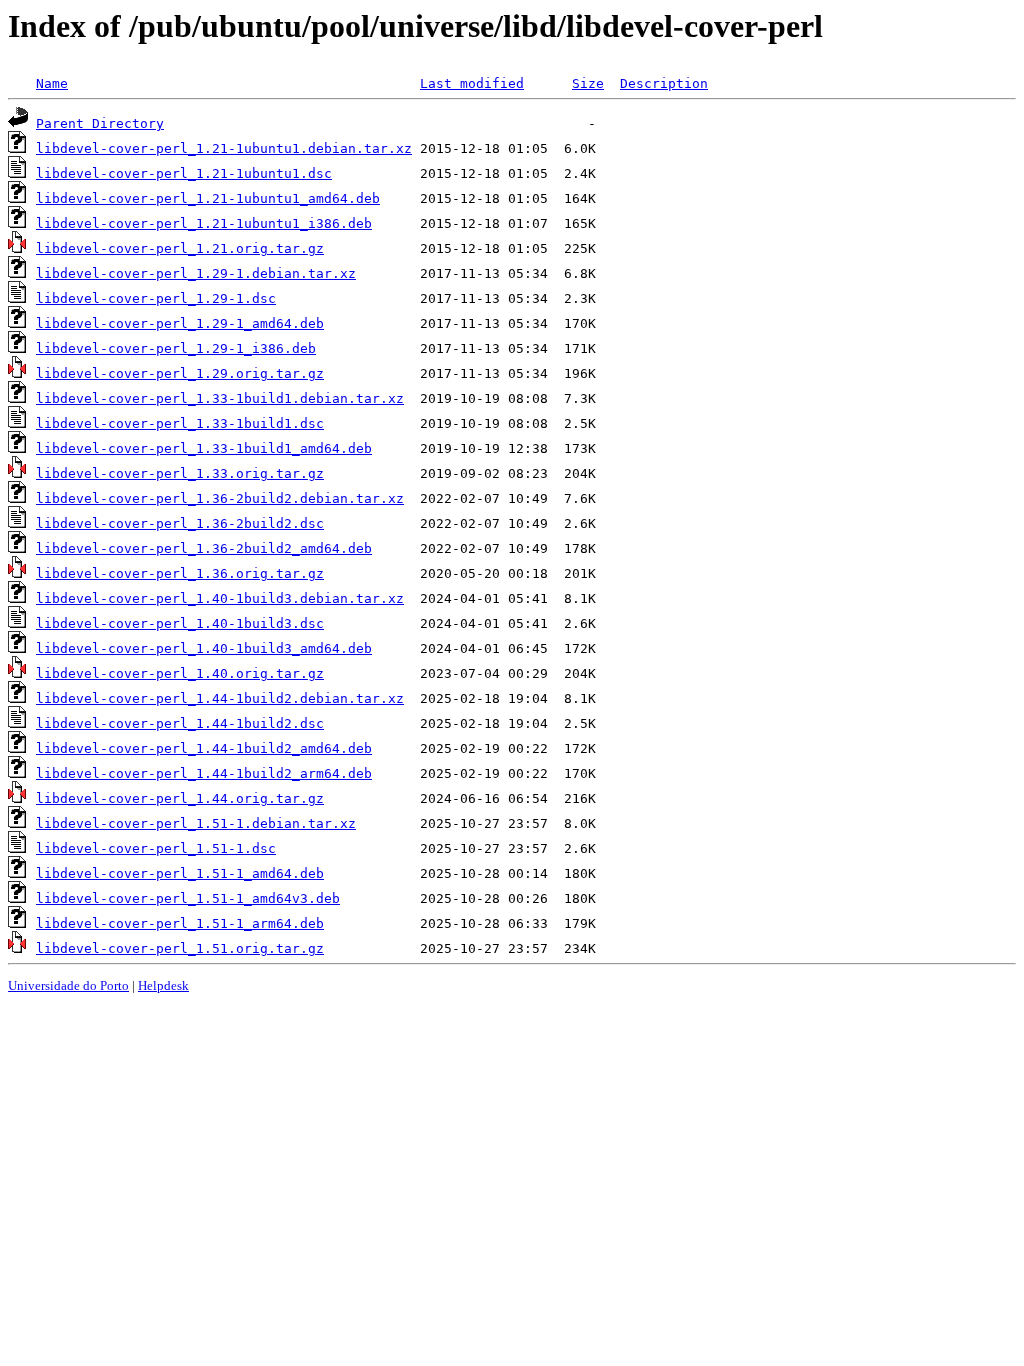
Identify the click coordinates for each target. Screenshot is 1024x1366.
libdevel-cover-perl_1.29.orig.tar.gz (180, 373)
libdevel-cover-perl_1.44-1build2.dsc (180, 723)
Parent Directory (100, 123)
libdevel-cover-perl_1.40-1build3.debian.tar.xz (220, 598)
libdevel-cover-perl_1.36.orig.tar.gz (180, 573)
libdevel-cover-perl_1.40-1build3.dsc (180, 623)
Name (52, 83)
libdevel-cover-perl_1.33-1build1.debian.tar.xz (220, 398)
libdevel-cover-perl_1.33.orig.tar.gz (180, 473)
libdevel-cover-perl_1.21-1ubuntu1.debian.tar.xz (224, 148)
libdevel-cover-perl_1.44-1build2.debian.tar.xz (220, 698)
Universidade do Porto (68, 985)
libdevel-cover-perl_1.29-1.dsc (156, 298)
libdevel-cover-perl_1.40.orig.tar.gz (180, 673)
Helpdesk (163, 985)
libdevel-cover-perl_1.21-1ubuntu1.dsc (184, 173)
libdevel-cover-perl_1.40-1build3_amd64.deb (204, 648)
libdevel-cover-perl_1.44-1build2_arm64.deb (204, 773)
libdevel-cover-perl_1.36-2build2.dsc (180, 523)
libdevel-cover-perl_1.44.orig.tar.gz (180, 798)
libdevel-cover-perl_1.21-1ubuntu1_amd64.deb (208, 198)
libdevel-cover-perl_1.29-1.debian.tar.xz (196, 273)
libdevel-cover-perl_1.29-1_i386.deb (176, 348)
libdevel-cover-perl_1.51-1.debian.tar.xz (196, 823)
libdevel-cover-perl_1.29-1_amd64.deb (180, 323)
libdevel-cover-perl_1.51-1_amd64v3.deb (188, 898)
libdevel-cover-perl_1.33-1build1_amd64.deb (204, 448)
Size (588, 83)
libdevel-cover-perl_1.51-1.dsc (156, 848)
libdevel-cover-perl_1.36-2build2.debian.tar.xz (220, 498)
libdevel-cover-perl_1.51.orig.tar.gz (180, 948)
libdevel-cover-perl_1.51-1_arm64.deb (180, 923)
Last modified (472, 83)
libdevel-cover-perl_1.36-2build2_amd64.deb (204, 548)
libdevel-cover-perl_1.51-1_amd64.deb (180, 873)
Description (664, 83)
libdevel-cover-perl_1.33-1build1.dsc (180, 423)
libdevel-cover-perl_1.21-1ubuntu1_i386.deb (204, 223)
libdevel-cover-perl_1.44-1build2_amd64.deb (204, 748)
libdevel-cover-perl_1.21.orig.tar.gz (180, 248)
